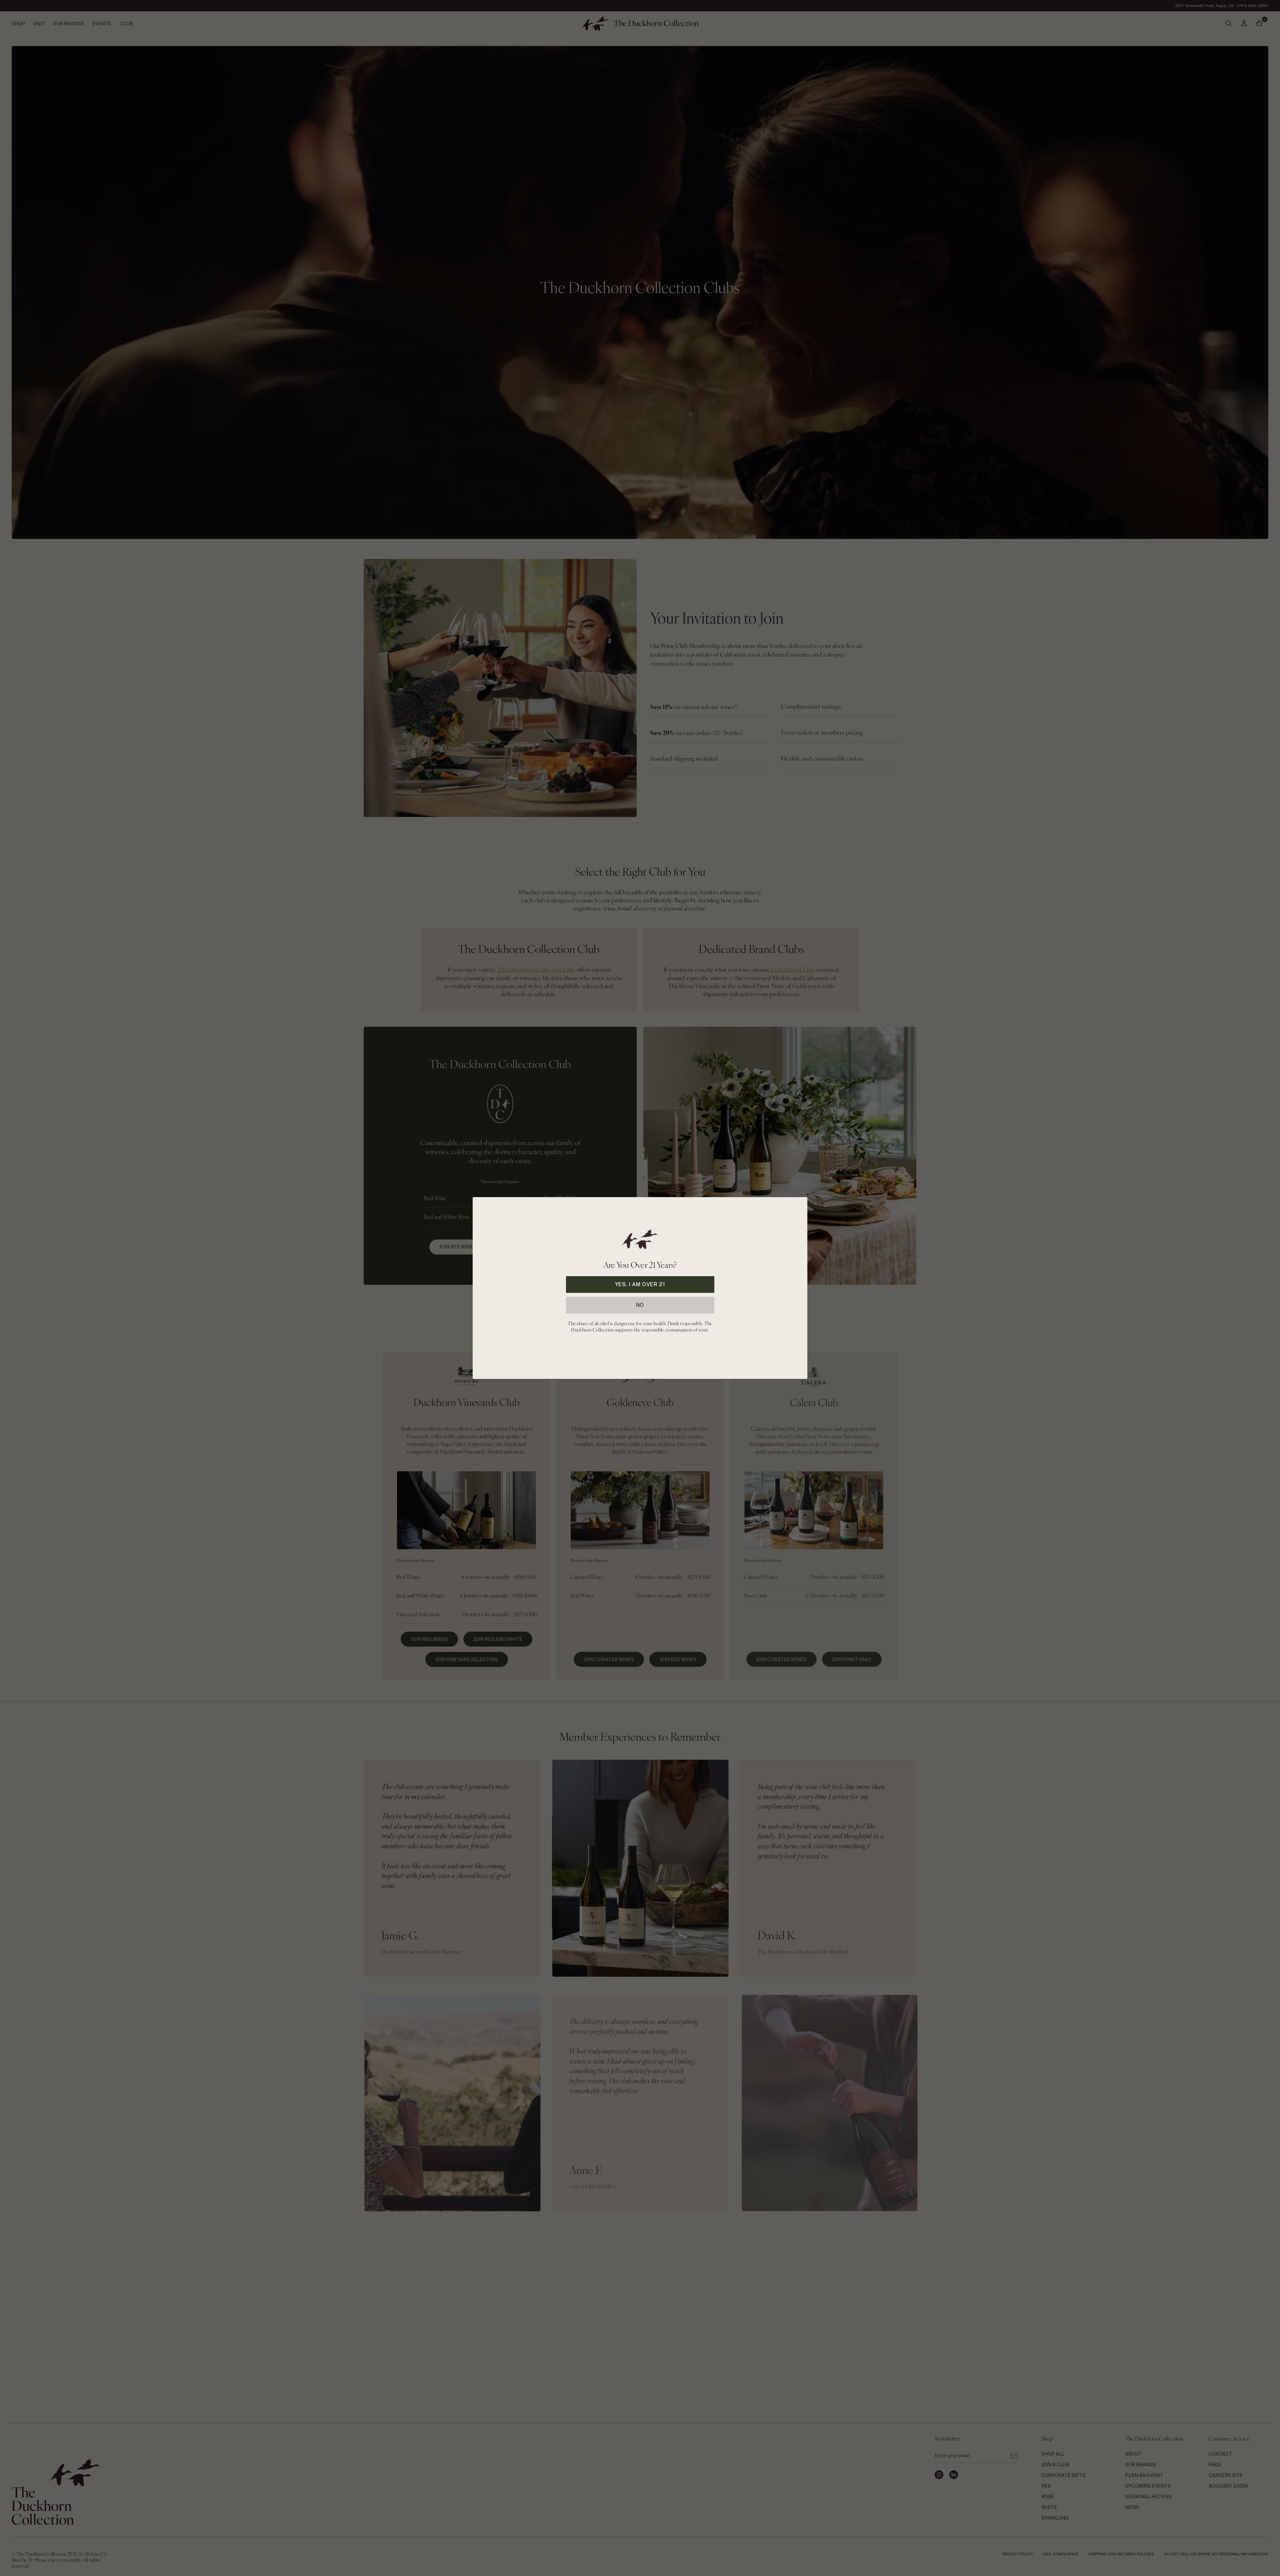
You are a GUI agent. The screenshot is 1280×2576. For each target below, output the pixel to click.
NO (640, 1305)
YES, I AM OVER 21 (640, 1284)
